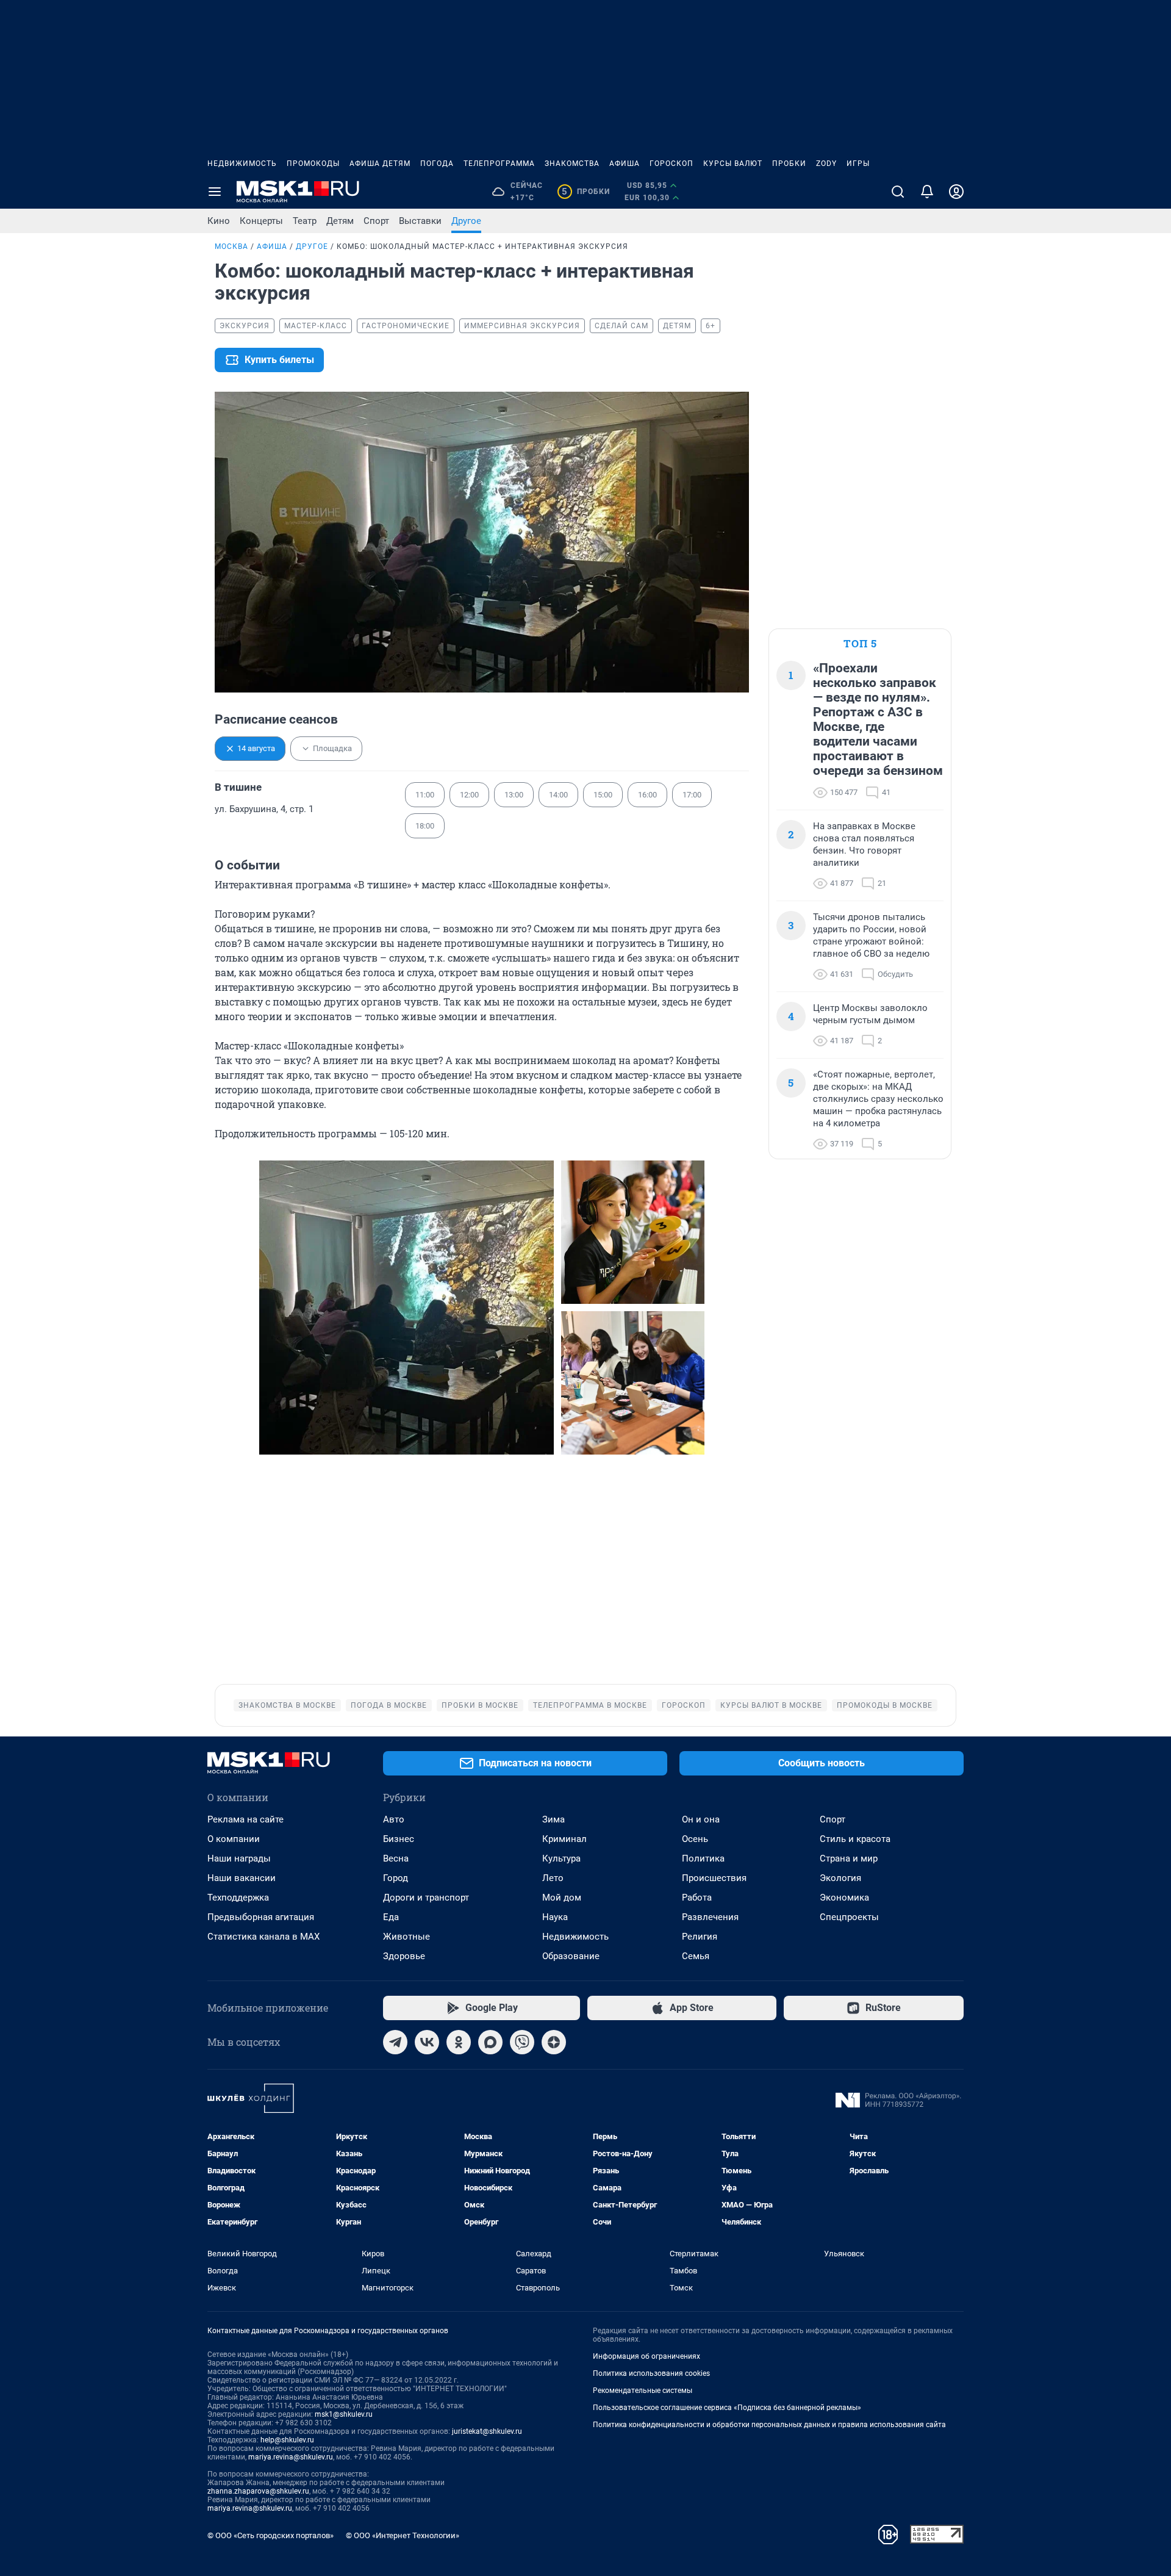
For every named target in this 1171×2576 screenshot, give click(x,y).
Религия (700, 1937)
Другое (466, 221)
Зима (553, 1819)
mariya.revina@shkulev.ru (291, 2457)
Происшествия (714, 1878)
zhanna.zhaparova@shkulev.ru (258, 2491)
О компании (234, 1839)
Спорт (376, 221)
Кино (219, 221)
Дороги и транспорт (426, 1898)
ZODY (826, 164)
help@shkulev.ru (287, 2440)
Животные (406, 1937)
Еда (391, 1917)
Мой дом (562, 1898)
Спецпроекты (849, 1917)
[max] (490, 2042)
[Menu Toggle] (215, 192)
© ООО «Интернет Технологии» (403, 2535)
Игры (858, 164)
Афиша (625, 164)
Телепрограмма (499, 164)
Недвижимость (242, 164)
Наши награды (239, 1858)
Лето (553, 1878)
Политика (703, 1858)
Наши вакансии (242, 1878)
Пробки (789, 164)
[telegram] (395, 2042)
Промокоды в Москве (885, 1705)
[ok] (459, 2042)
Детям (340, 221)
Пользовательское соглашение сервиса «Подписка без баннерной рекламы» (727, 2408)
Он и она (701, 1819)
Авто (394, 1819)
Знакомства (572, 164)
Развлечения (710, 1917)
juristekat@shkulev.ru (487, 2431)
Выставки (420, 221)
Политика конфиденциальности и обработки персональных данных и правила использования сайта (769, 2425)
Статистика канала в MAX (263, 1937)
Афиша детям (380, 164)
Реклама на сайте (245, 1819)
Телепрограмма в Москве (590, 1705)
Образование (571, 1956)
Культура (561, 1858)
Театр (305, 221)
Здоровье (404, 1956)
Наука (555, 1917)
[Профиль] (956, 192)
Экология (840, 1878)
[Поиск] (898, 192)
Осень (695, 1839)
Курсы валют (733, 164)
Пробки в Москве (480, 1705)
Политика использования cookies (651, 2373)
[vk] (427, 2042)
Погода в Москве (389, 1705)
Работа (697, 1898)
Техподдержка (238, 1898)
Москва (231, 246)
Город (396, 1878)
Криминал (564, 1839)
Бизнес (399, 1839)
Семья (696, 1956)
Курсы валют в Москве (771, 1705)
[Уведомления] (927, 192)
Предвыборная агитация (261, 1917)
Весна (396, 1858)
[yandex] (554, 2042)
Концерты (261, 221)
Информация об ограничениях (646, 2356)
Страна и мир (849, 1858)
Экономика (844, 1898)
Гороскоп (671, 164)
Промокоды (313, 164)
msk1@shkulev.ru (344, 2414)
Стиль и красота (855, 1839)
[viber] (522, 2042)
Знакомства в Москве (287, 1705)
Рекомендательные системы (643, 2391)
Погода (437, 164)
